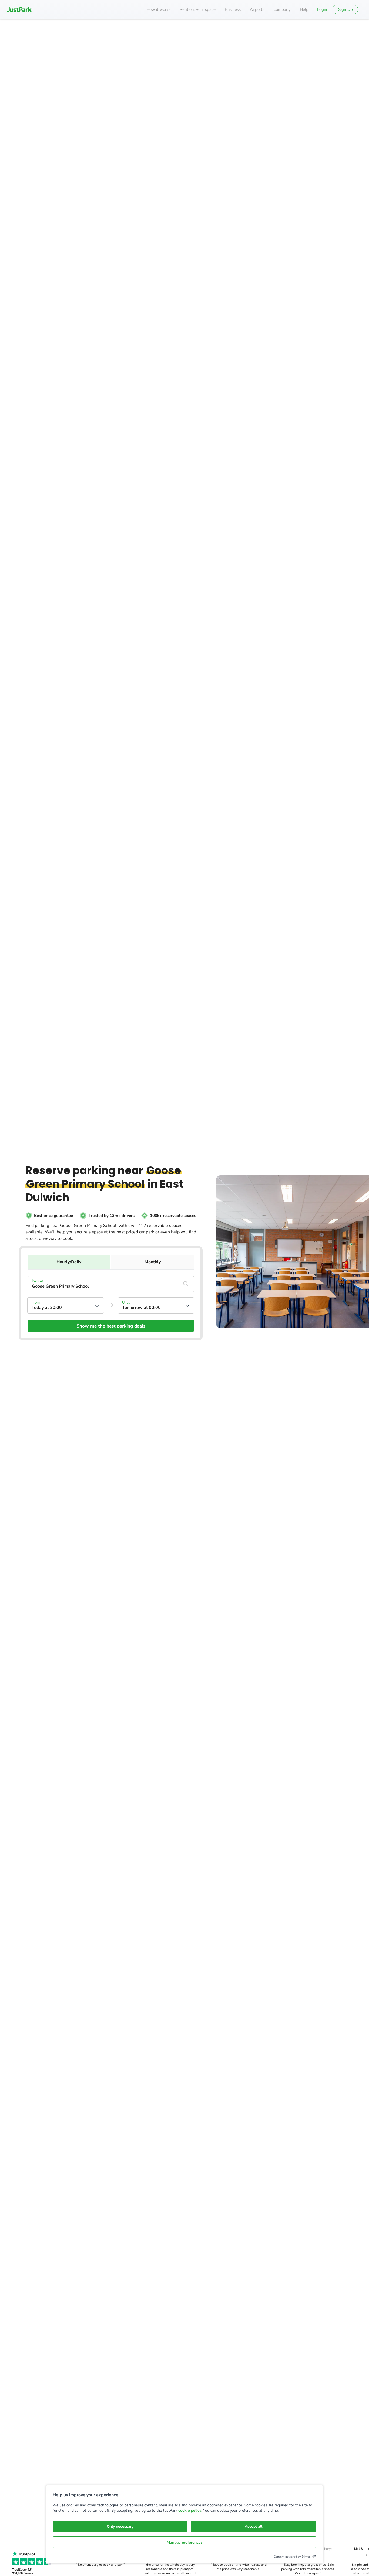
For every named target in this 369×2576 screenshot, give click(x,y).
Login (322, 9)
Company (282, 9)
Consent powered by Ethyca (292, 2557)
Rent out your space (198, 9)
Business (233, 9)
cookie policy (190, 2511)
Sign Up (345, 9)
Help (304, 9)
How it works (158, 9)
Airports (257, 9)
